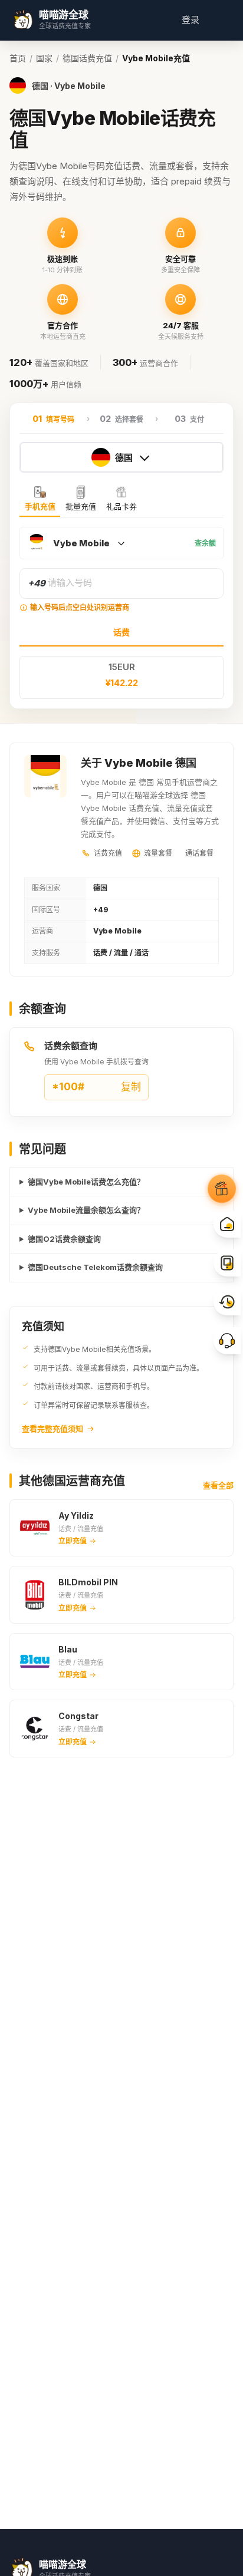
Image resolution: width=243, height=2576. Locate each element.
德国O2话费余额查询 (64, 1239)
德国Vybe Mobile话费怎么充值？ (86, 1182)
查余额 (205, 543)
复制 (96, 1087)
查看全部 (218, 1485)
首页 (18, 58)
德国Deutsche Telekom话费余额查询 (95, 1267)
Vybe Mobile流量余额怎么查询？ (86, 1210)
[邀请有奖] (222, 1189)
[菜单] (219, 20)
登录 (191, 20)
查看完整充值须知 (52, 1429)
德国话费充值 (87, 58)
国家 (44, 58)
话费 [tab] (121, 632)
